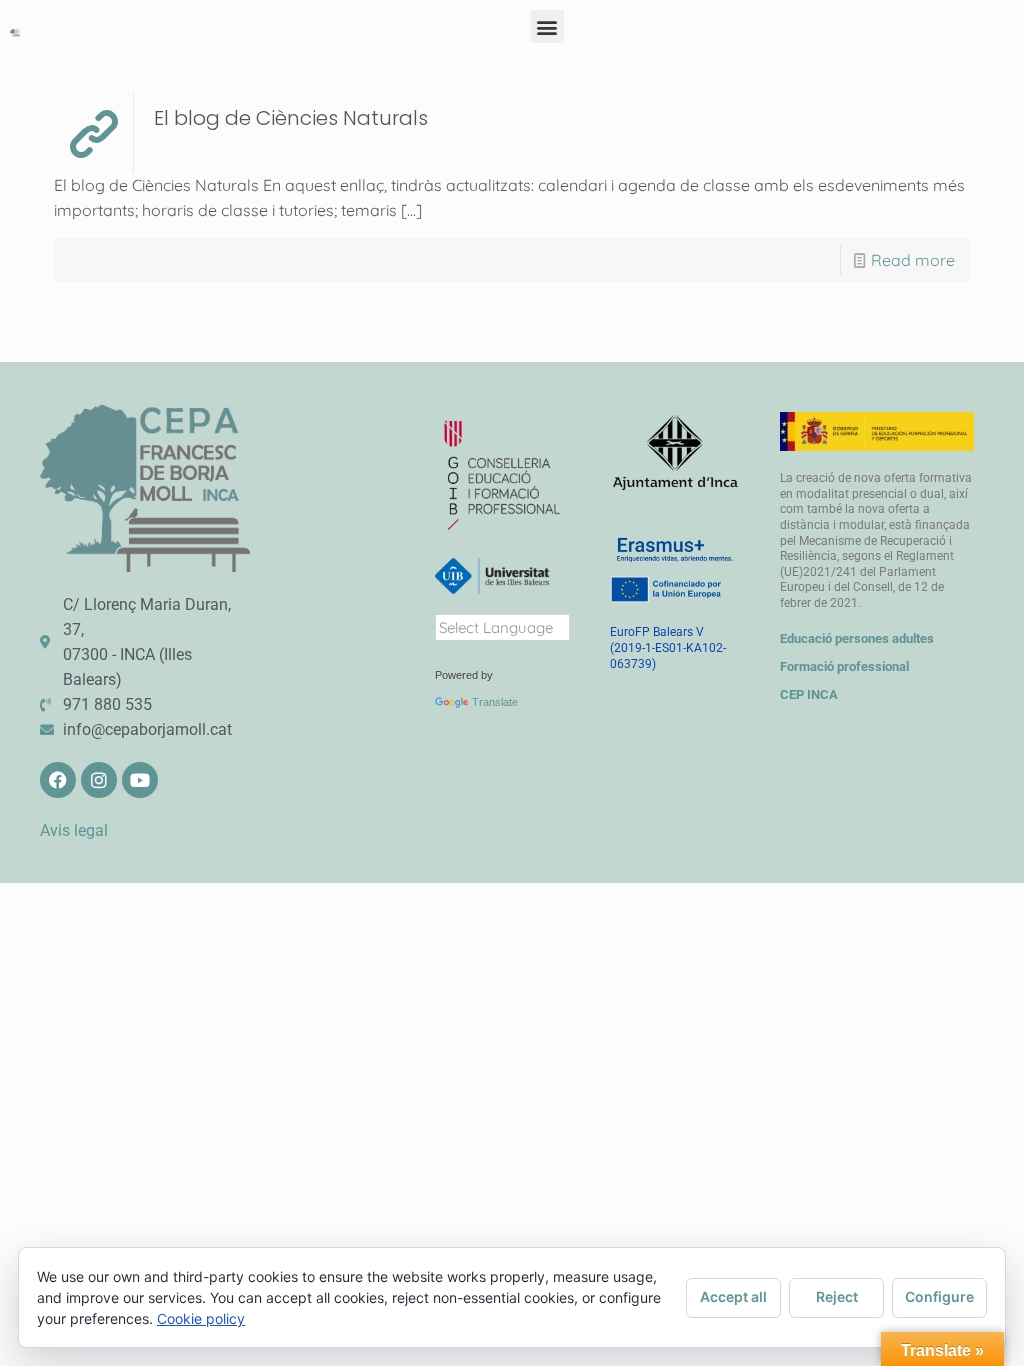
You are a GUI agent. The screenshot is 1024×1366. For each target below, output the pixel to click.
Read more (913, 260)
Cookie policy (201, 1318)
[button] (547, 26)
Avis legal (74, 830)
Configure (939, 1296)
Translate (495, 702)
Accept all (733, 1296)
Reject (837, 1296)
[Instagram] (99, 780)
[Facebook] (58, 780)
